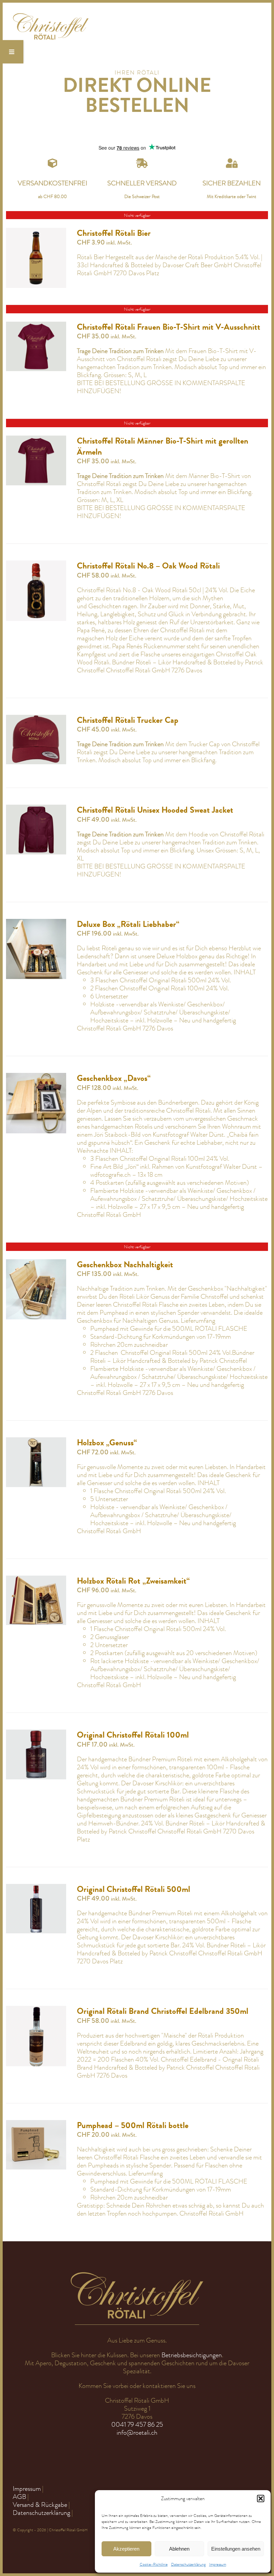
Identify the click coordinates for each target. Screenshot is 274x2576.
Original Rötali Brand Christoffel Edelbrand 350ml (163, 2011)
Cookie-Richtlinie (154, 2564)
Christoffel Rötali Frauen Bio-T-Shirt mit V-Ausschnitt (169, 327)
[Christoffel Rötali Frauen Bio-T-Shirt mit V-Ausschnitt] (36, 326)
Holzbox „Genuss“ (107, 1443)
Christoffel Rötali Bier (114, 233)
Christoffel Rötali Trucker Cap (128, 720)
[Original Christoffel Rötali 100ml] (36, 1733)
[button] (261, 2499)
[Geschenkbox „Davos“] (36, 1077)
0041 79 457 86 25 (137, 2425)
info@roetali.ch (137, 2433)
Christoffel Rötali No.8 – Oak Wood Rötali (148, 566)
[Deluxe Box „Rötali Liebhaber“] (36, 923)
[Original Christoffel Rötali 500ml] (36, 1888)
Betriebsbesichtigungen (192, 2355)
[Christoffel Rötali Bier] (36, 232)
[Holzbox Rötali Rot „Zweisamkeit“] (36, 1579)
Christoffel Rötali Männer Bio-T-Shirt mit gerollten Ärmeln (163, 446)
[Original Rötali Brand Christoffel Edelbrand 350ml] (36, 2010)
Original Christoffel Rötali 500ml (133, 1889)
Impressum (218, 2564)
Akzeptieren (126, 2549)
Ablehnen (179, 2549)
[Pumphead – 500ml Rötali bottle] (36, 2124)
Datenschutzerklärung (188, 2564)
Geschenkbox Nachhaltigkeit (125, 1265)
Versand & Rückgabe (40, 2505)
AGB (19, 2497)
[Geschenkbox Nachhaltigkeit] (36, 1263)
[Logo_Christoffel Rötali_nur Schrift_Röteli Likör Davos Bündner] (51, 16)
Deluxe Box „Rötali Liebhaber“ (128, 924)
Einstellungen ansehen (236, 2549)
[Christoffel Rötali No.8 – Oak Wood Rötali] (36, 564)
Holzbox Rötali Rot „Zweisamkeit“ (133, 1581)
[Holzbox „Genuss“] (36, 1441)
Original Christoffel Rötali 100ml (133, 1735)
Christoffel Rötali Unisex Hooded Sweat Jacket (155, 810)
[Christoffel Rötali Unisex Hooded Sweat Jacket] (36, 809)
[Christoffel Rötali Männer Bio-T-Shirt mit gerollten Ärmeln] (36, 439)
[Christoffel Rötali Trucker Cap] (36, 719)
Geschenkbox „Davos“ (114, 1078)
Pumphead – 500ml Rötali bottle (133, 2125)
